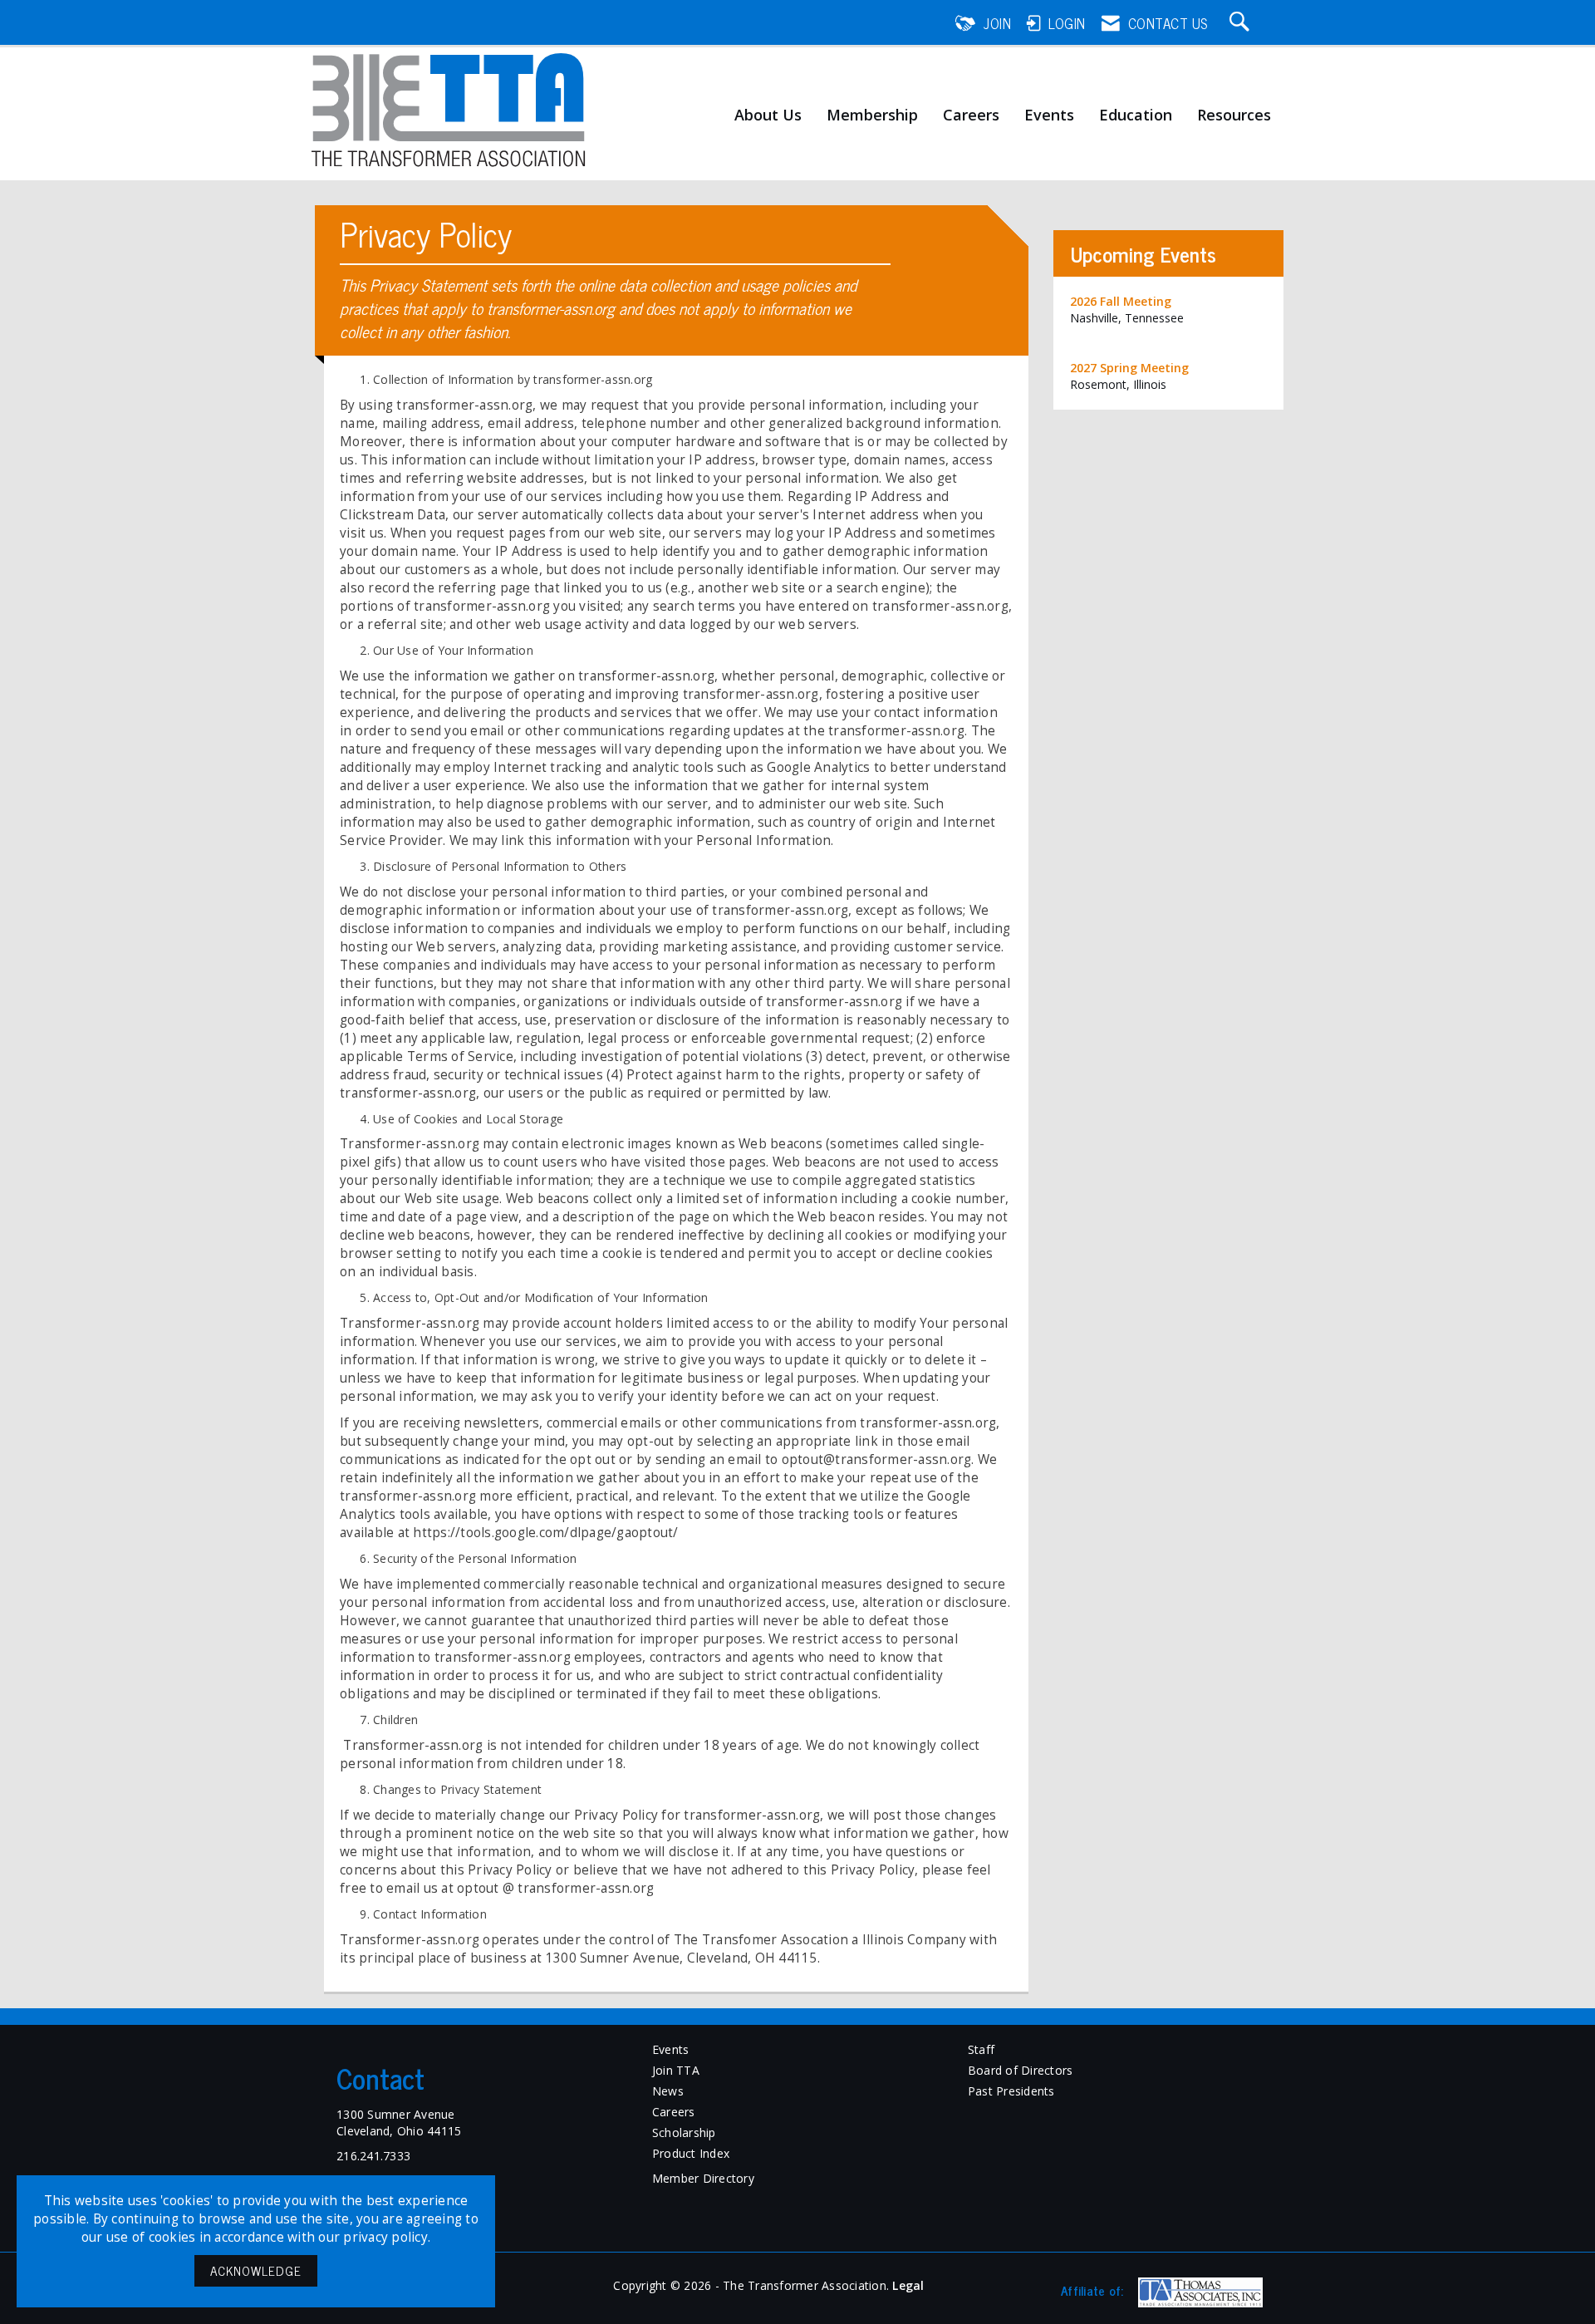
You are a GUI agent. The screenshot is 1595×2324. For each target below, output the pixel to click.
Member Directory (703, 2178)
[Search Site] (1242, 23)
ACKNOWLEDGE (256, 2270)
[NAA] (1198, 2292)
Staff (981, 2049)
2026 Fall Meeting (1121, 301)
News (668, 2091)
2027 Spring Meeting (1129, 368)
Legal (908, 2285)
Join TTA (676, 2070)
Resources (1234, 115)
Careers (971, 115)
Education (1136, 115)
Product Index (691, 2153)
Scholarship (684, 2132)
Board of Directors (1021, 2070)
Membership (872, 115)
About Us (768, 115)
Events (1049, 115)
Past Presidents (1011, 2091)
